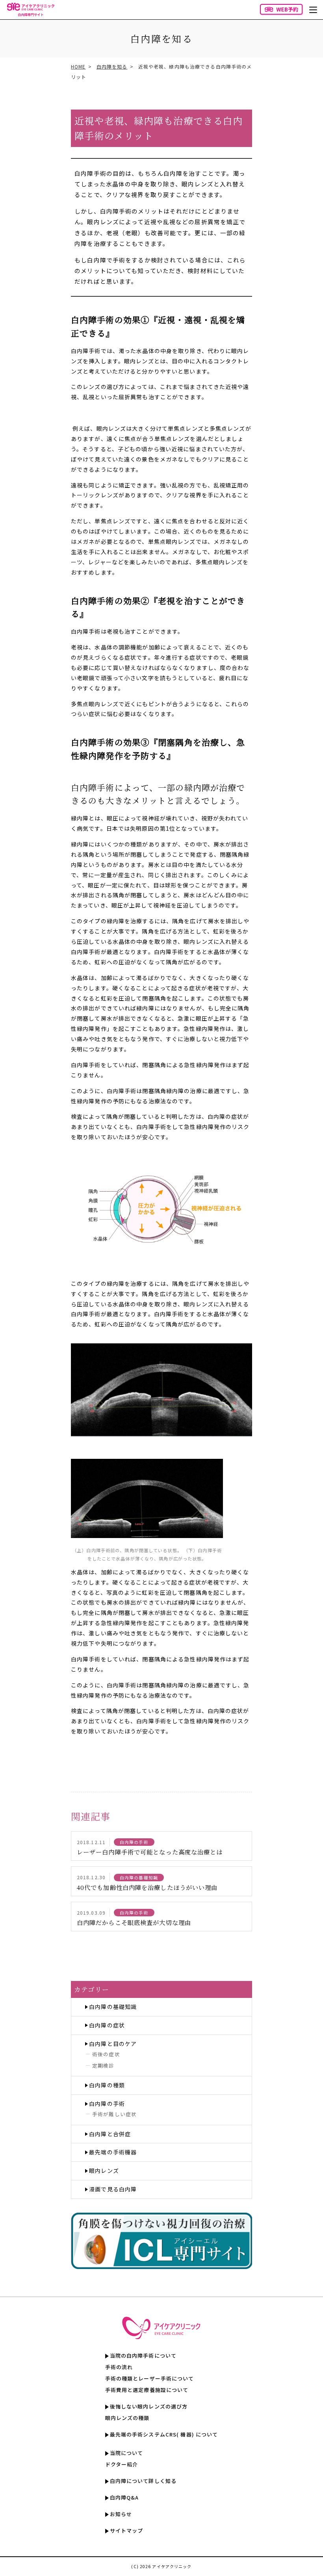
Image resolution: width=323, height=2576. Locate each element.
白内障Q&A (124, 2497)
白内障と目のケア (113, 2044)
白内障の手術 (107, 2104)
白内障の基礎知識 (113, 2007)
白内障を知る (112, 66)
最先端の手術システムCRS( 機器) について (164, 2434)
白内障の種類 (107, 2085)
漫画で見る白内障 (113, 2189)
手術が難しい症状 (114, 2114)
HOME (78, 66)
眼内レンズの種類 (127, 2418)
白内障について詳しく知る (143, 2481)
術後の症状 (106, 2054)
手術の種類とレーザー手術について (150, 2378)
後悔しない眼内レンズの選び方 (149, 2406)
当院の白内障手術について (143, 2356)
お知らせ (121, 2514)
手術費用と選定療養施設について (147, 2390)
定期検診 (103, 2065)
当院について (127, 2453)
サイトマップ (127, 2530)
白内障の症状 (107, 2025)
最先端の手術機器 (113, 2152)
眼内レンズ (104, 2171)
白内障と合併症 (110, 2134)
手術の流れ (119, 2367)
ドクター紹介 (122, 2464)
